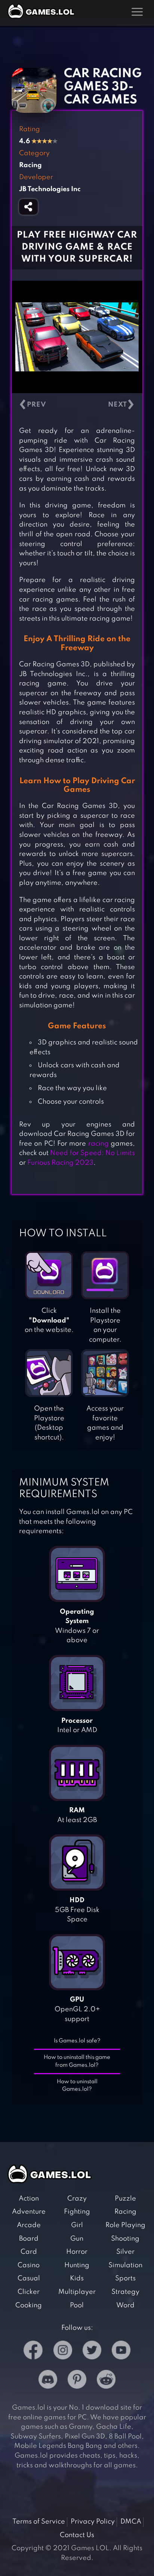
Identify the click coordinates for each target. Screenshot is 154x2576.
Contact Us (77, 2535)
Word (125, 2305)
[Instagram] (63, 2352)
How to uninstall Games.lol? (77, 2086)
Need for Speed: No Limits (93, 1153)
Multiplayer (77, 2292)
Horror (77, 2252)
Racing (125, 2212)
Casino (29, 2265)
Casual (29, 2278)
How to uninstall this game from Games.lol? (77, 2061)
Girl (77, 2225)
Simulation (125, 2265)
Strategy (125, 2292)
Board (29, 2239)
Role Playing (125, 2225)
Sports (125, 2278)
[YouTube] (121, 2352)
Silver (125, 2252)
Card (29, 2252)
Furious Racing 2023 (60, 1163)
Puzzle (125, 2199)
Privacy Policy (93, 2522)
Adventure (29, 2212)
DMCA (131, 2522)
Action (29, 2199)
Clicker (29, 2292)
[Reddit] (106, 2381)
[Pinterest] (77, 2381)
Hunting (77, 2265)
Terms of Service (39, 2522)
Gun (77, 2239)
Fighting (77, 2212)
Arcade (29, 2225)
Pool (77, 2305)
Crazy (77, 2199)
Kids (77, 2278)
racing (98, 1144)
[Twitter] (92, 2352)
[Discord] (48, 2381)
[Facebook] (33, 2352)
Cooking (29, 2305)
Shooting (125, 2239)
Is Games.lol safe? (77, 2041)
